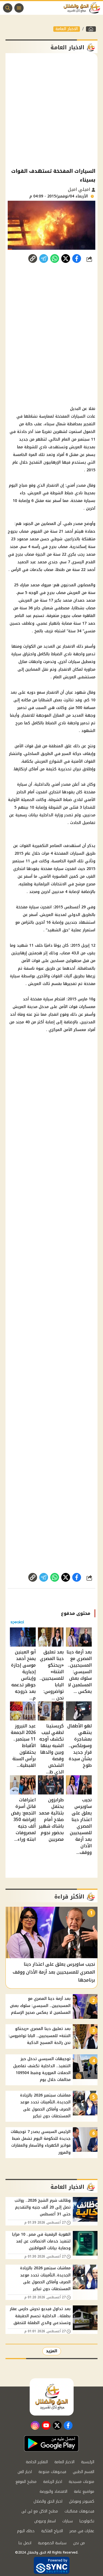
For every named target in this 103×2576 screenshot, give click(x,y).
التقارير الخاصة (37, 2462)
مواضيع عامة (84, 2492)
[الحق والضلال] (91, 29)
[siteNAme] (83, 8)
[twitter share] (66, 259)
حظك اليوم (26, 2531)
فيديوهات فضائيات (79, 2511)
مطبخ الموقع (26, 2482)
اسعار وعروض (45, 2521)
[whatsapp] (33, 259)
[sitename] (52, 2397)
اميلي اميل (80, 189)
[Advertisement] (51, 110)
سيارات (68, 2521)
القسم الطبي (83, 2472)
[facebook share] (77, 259)
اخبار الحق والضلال (48, 2501)
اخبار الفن (25, 2472)
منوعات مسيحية (81, 2482)
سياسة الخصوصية (52, 2543)
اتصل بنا (25, 2543)
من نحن (79, 2543)
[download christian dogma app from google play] (51, 2443)
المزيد (52, 2351)
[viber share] (44, 259)
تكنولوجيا (87, 2521)
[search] (8, 8)
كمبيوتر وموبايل (82, 2501)
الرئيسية (88, 2462)
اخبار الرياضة (53, 2482)
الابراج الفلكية (52, 2531)
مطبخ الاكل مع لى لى (40, 2511)
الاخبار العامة (67, 29)
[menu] (19, 8)
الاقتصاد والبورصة (53, 2492)
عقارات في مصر (82, 2531)
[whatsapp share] (55, 259)
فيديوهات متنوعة (52, 2472)
